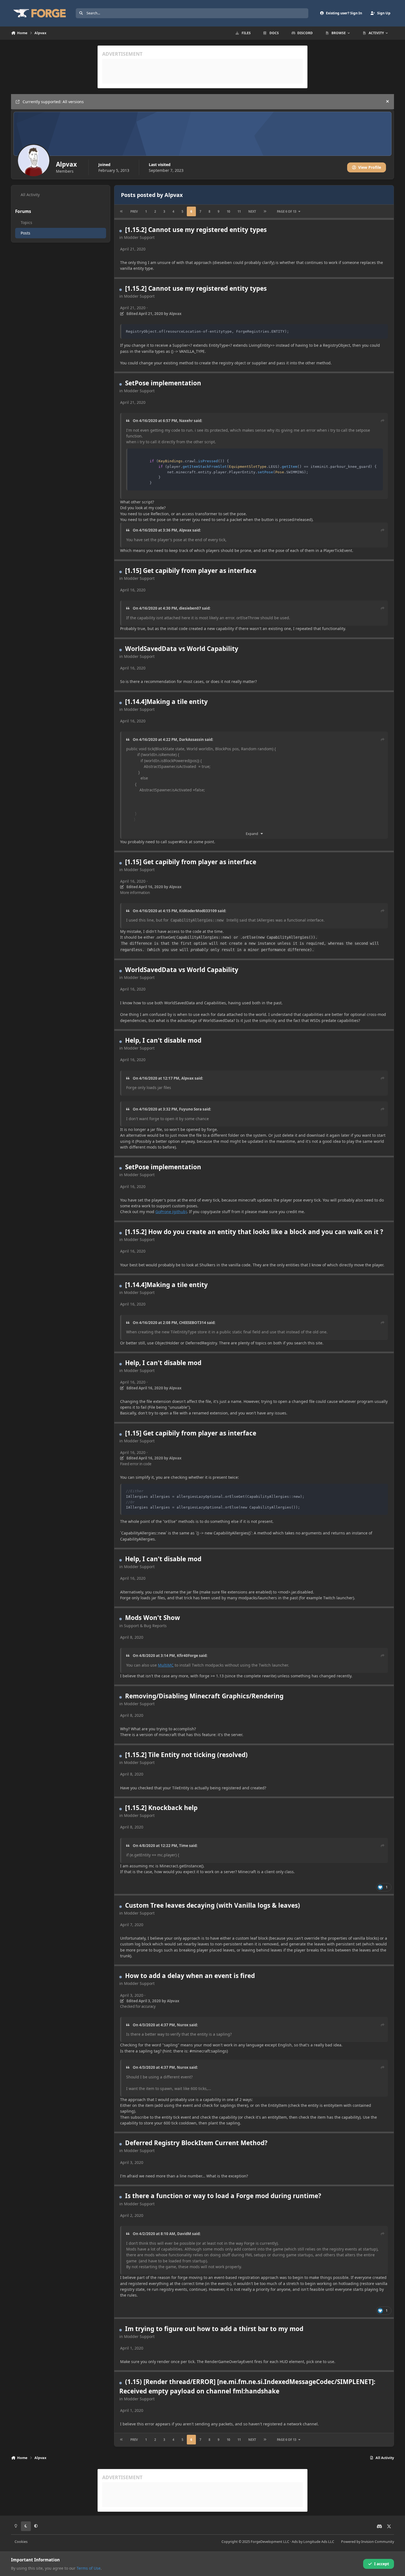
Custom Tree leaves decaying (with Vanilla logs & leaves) (213, 1905)
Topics (26, 222)
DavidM (184, 2234)
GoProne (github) (171, 1212)
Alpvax (185, 530)
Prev (134, 211)
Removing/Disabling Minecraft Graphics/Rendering (204, 1696)
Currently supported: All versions (53, 102)
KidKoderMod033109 (198, 911)
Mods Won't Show (152, 1618)
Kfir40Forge (187, 1656)
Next (252, 211)
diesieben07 (190, 608)
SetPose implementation (163, 383)
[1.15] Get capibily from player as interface (191, 571)
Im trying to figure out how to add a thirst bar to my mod (214, 2329)
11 (239, 211)
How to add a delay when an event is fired (190, 1976)
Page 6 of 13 (287, 211)
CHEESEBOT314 (193, 1323)
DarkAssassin (191, 740)
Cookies (21, 2542)
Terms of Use (89, 2568)
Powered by (368, 2542)
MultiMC (166, 1665)
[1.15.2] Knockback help (161, 1808)
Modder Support (139, 237)
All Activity (30, 195)
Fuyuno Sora (190, 1109)
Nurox (183, 2025)
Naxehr (186, 421)
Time (184, 1846)
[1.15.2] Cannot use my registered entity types (196, 230)
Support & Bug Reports (145, 1626)
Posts (25, 233)
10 (228, 211)
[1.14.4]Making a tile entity (166, 702)
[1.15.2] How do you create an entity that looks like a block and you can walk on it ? (254, 1232)
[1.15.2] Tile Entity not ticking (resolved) (186, 1755)
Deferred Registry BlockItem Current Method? (196, 2143)
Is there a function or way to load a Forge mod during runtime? (223, 2196)
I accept (382, 2564)
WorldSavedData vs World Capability (182, 649)
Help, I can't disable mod (163, 1040)
